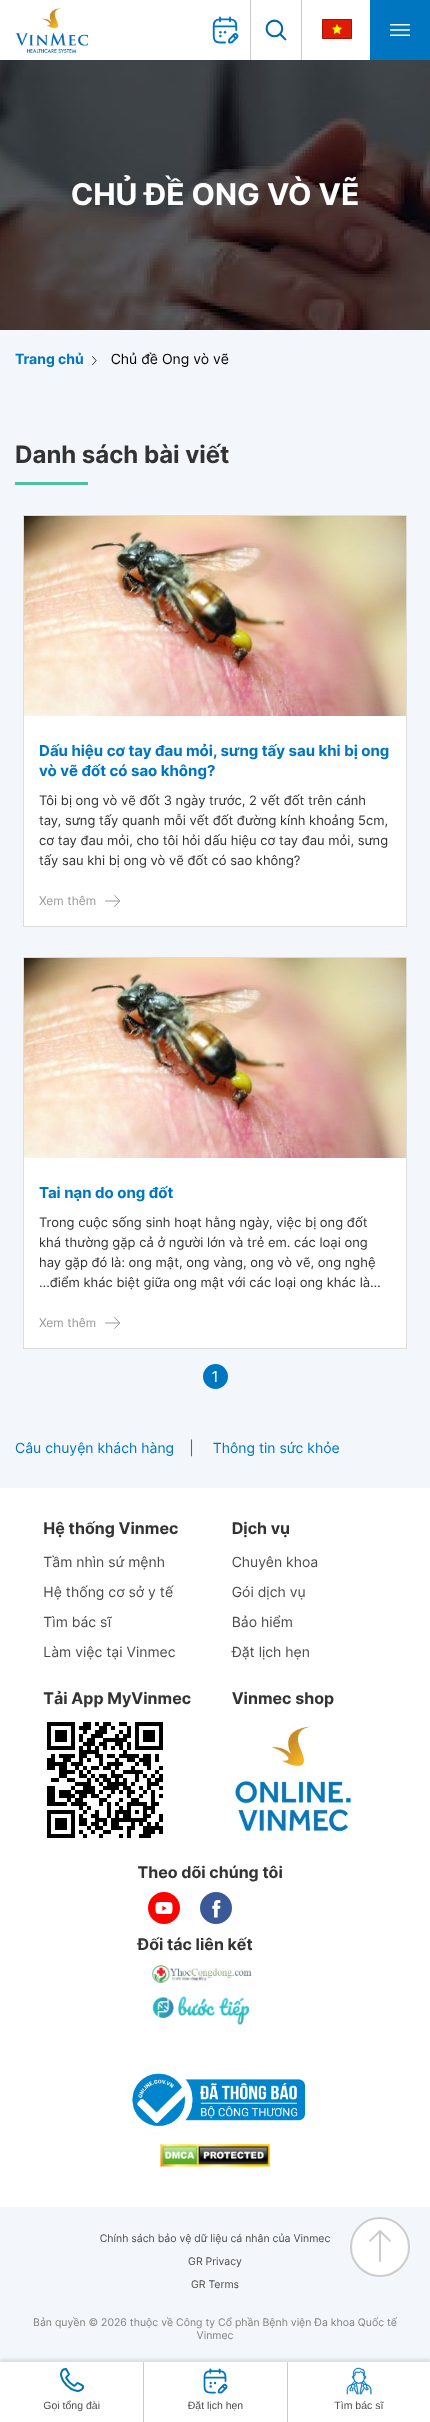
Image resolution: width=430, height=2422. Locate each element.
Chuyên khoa (275, 1562)
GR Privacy (215, 2261)
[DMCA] (215, 2155)
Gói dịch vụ (269, 1592)
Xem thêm (67, 900)
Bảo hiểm (262, 1622)
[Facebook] (216, 1908)
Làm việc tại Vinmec (109, 1652)
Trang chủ (49, 359)
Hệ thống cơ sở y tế (108, 1592)
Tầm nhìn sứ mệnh (104, 1562)
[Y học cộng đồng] (203, 1974)
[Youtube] (164, 1908)
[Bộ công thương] (215, 2100)
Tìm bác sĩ (77, 1622)
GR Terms (215, 2284)
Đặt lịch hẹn (271, 1652)
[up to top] (380, 2247)
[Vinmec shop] (294, 1780)
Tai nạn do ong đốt (106, 1192)
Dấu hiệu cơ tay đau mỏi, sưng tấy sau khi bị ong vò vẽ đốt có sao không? (214, 760)
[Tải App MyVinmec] (105, 1780)
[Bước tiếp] (203, 2010)
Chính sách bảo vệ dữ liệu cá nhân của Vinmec (215, 2238)
